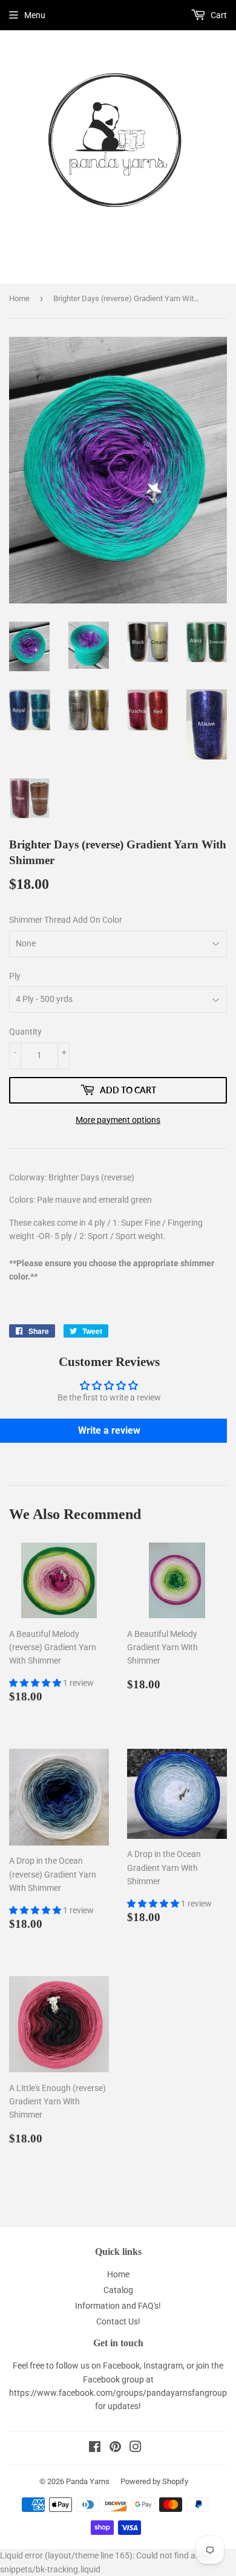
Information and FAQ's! (118, 2306)
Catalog (118, 2290)
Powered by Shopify (154, 2481)
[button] (36, 1683)
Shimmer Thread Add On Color (66, 920)
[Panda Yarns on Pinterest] (115, 2448)
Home (19, 298)
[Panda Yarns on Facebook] (95, 2448)
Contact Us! (118, 2321)
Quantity (25, 1032)
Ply (15, 976)
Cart (218, 15)
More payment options (118, 1120)
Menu (35, 15)
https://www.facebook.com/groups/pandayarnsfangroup (118, 2393)
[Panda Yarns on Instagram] (136, 2448)
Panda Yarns (88, 2481)
